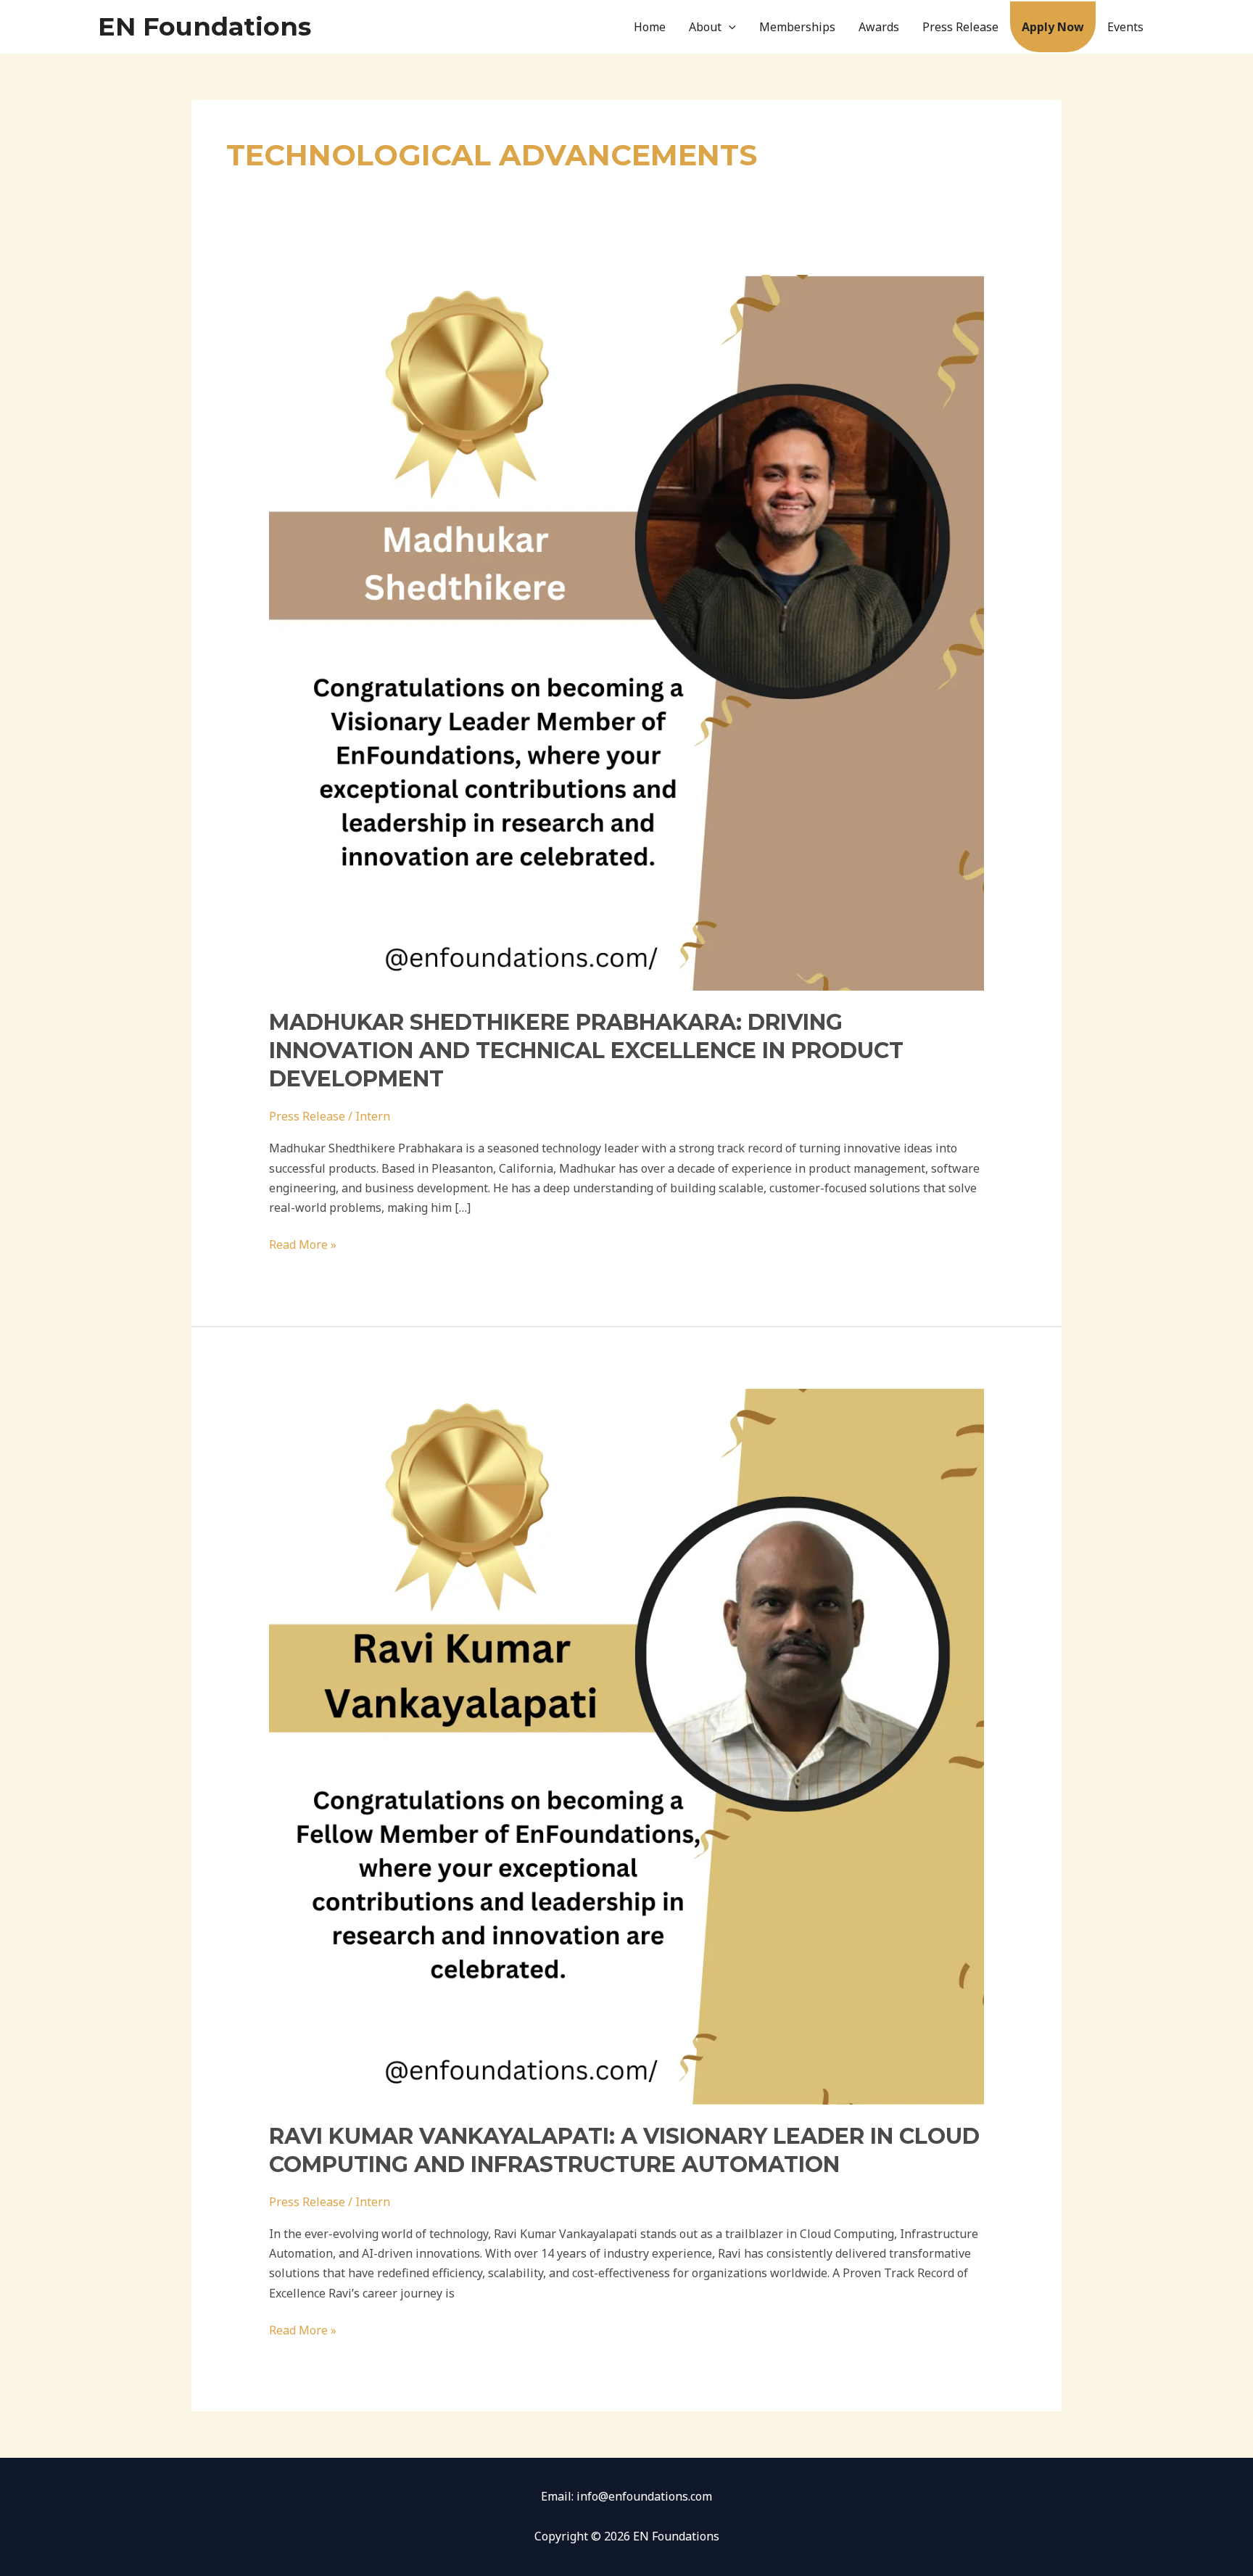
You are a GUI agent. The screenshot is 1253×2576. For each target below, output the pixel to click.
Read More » (303, 1244)
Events (1125, 27)
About (705, 27)
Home (650, 27)
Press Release (960, 27)
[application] (729, 27)
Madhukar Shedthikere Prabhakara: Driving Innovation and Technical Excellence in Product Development (586, 1050)
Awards (879, 27)
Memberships (797, 27)
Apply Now (1053, 27)
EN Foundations (204, 26)
